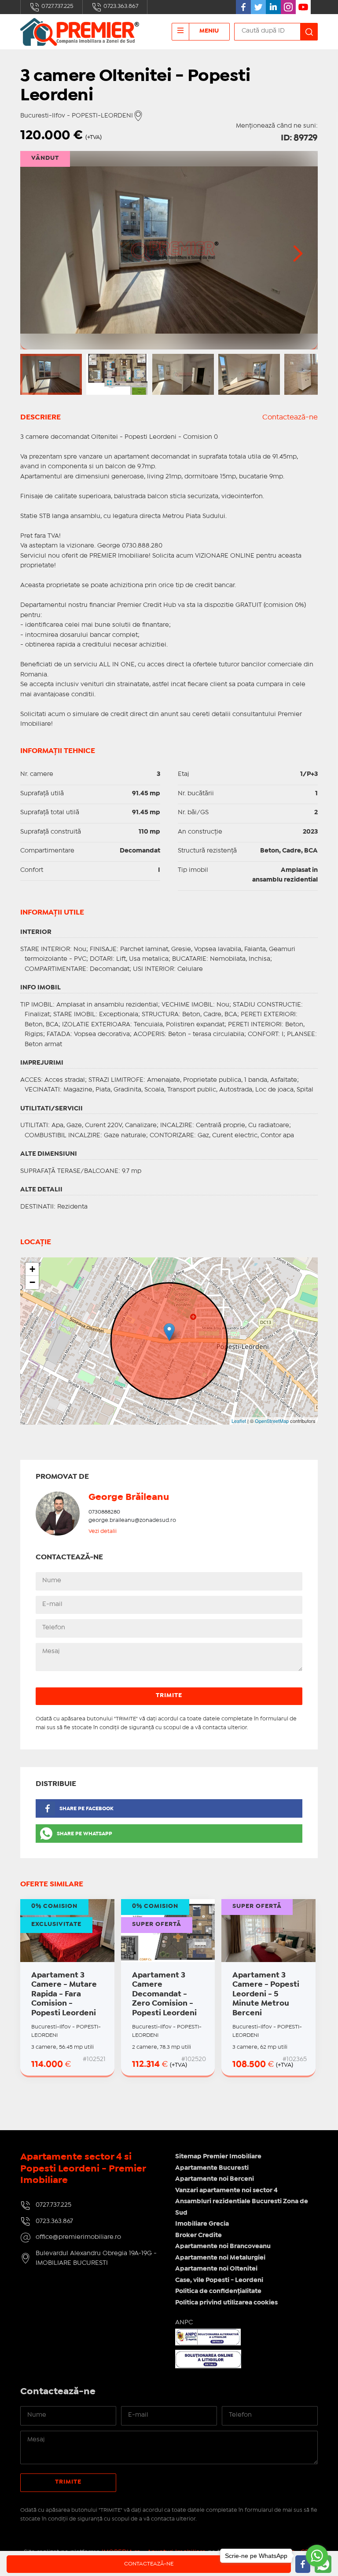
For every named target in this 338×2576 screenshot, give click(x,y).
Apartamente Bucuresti (212, 2168)
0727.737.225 (57, 6)
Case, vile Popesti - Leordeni (219, 2280)
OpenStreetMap (272, 1421)
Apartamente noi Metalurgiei (220, 2258)
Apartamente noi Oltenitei (216, 2269)
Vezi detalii (103, 1531)
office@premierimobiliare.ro (78, 2237)
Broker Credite (198, 2235)
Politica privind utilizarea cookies (226, 2303)
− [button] (32, 1282)
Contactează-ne (290, 417)
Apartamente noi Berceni (215, 2179)
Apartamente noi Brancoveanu (223, 2246)
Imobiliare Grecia (202, 2224)
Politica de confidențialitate (218, 2291)
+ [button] (32, 1269)
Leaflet (239, 1421)
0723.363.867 (120, 6)
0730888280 (104, 1512)
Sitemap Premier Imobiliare (218, 2157)
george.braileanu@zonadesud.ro (132, 1520)
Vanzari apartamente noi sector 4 (226, 2190)
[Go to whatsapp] (317, 2556)
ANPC (184, 2322)
